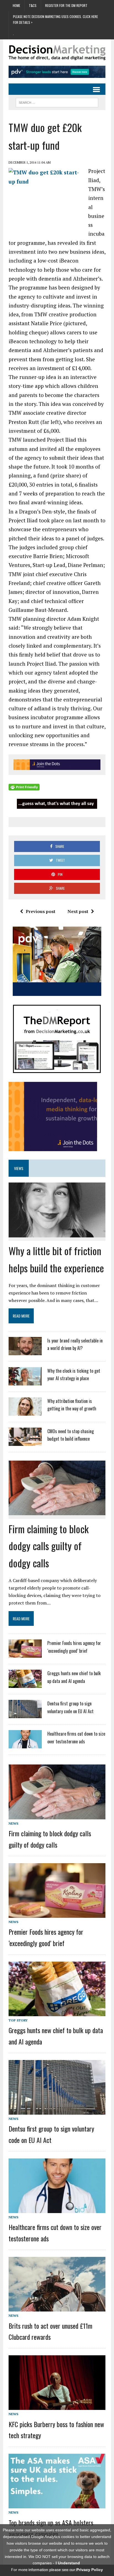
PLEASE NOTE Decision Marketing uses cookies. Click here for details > (55, 19)
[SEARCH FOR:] (57, 102)
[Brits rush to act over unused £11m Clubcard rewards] (57, 2308)
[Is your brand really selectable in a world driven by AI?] (25, 1352)
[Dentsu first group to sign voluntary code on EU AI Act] (25, 1715)
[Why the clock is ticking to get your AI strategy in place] (25, 1382)
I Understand (68, 2563)
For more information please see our (57, 2570)
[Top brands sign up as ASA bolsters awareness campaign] (57, 2504)
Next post (78, 911)
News (13, 1823)
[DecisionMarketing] (57, 53)
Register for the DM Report (66, 5)
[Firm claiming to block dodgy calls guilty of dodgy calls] (57, 1511)
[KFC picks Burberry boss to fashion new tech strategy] (57, 2406)
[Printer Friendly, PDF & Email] (24, 787)
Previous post (41, 911)
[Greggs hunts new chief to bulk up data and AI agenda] (25, 1685)
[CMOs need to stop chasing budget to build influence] (25, 1443)
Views (19, 1168)
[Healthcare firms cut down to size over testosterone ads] (25, 1745)
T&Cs (33, 5)
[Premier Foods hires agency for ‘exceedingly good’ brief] (25, 1654)
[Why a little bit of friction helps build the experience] (57, 1233)
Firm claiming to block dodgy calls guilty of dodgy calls (49, 1546)
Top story (18, 2020)
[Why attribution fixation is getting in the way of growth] (25, 1412)
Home (16, 5)
